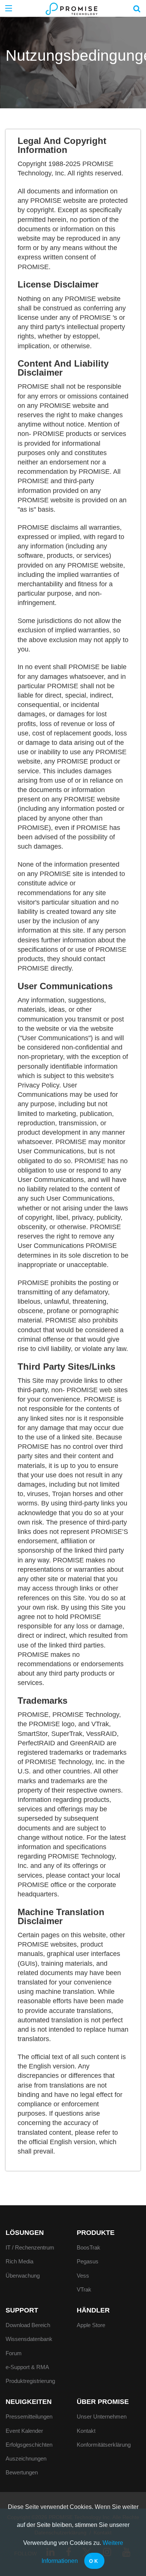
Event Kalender (24, 2431)
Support (22, 2310)
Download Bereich (28, 2325)
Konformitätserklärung (104, 2445)
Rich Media (19, 2261)
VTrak (84, 2289)
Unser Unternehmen (102, 2416)
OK (94, 2561)
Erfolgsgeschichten (29, 2445)
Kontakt (86, 2431)
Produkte (96, 2233)
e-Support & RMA (27, 2367)
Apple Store (91, 2325)
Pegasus (88, 2261)
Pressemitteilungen (29, 2416)
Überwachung (23, 2276)
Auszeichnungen (26, 2458)
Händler (93, 2310)
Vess (83, 2276)
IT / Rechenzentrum (30, 2247)
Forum (14, 2353)
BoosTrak (89, 2247)
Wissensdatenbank (29, 2339)
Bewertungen (22, 2472)
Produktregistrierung (30, 2381)
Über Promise (103, 2402)
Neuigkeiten (29, 2402)
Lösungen (25, 2233)
